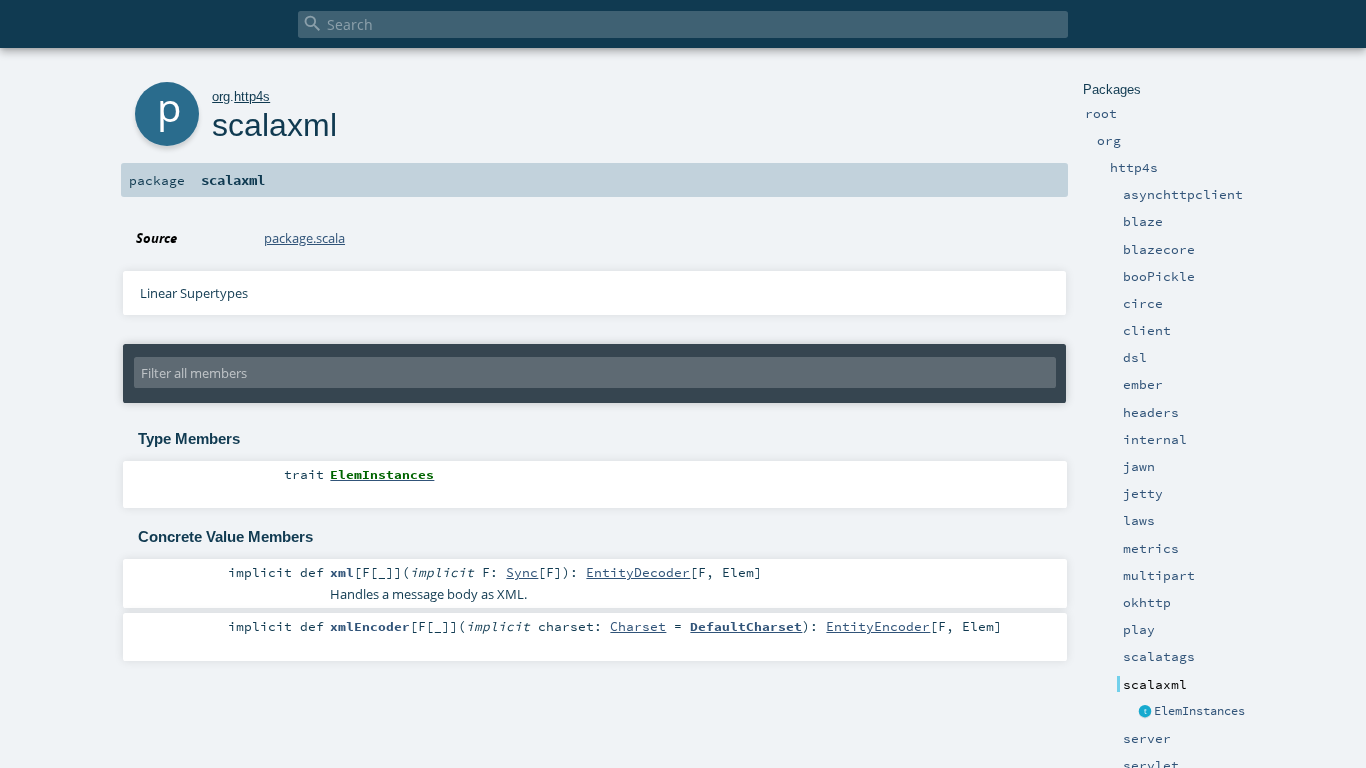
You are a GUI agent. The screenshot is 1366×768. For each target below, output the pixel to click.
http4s (252, 96)
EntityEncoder (878, 626)
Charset (638, 626)
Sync (522, 572)
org (221, 96)
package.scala (304, 238)
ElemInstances (1199, 711)
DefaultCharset (746, 626)
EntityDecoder (638, 572)
